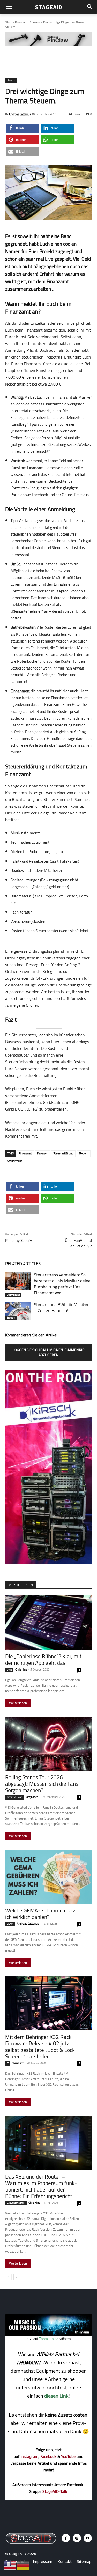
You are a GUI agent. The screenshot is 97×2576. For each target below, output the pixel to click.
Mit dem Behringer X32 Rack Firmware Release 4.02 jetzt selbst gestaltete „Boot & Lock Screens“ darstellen (40, 2047)
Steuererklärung (63, 1153)
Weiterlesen (18, 1703)
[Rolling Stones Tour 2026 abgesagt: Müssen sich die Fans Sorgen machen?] (49, 1744)
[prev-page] (8, 2277)
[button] (23, 128)
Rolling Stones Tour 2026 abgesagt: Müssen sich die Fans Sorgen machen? (42, 1784)
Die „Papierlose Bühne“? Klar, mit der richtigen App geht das (43, 1660)
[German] (23, 2565)
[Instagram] (77, 2538)
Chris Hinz (21, 1669)
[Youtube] (88, 2538)
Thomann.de (49, 2339)
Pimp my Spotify (18, 1240)
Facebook (48, 2456)
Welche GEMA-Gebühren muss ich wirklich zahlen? (41, 1914)
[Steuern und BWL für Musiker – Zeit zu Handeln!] (18, 1311)
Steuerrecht (15, 1161)
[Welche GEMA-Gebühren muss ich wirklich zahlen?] (49, 1877)
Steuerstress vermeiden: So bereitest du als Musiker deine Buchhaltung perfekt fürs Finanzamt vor (62, 1284)
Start (8, 22)
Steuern (35, 22)
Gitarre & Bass (14, 1797)
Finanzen (21, 22)
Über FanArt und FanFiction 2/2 (78, 1243)
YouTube (68, 2456)
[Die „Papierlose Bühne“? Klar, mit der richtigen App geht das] (49, 1623)
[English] (10, 2565)
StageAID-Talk (55, 2491)
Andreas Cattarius (20, 114)
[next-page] (17, 2277)
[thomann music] (48, 2335)
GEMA (10, 1924)
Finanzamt (25, 1153)
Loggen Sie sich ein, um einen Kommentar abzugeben (49, 1352)
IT (8, 2063)
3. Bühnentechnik (16, 2203)
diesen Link (56, 2396)
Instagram (29, 2456)
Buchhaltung (13, 1295)
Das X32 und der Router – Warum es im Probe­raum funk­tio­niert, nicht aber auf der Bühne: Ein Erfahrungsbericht (41, 2186)
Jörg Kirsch (32, 1797)
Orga (9, 1670)
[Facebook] (66, 2538)
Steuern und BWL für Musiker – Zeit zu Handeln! (61, 1308)
